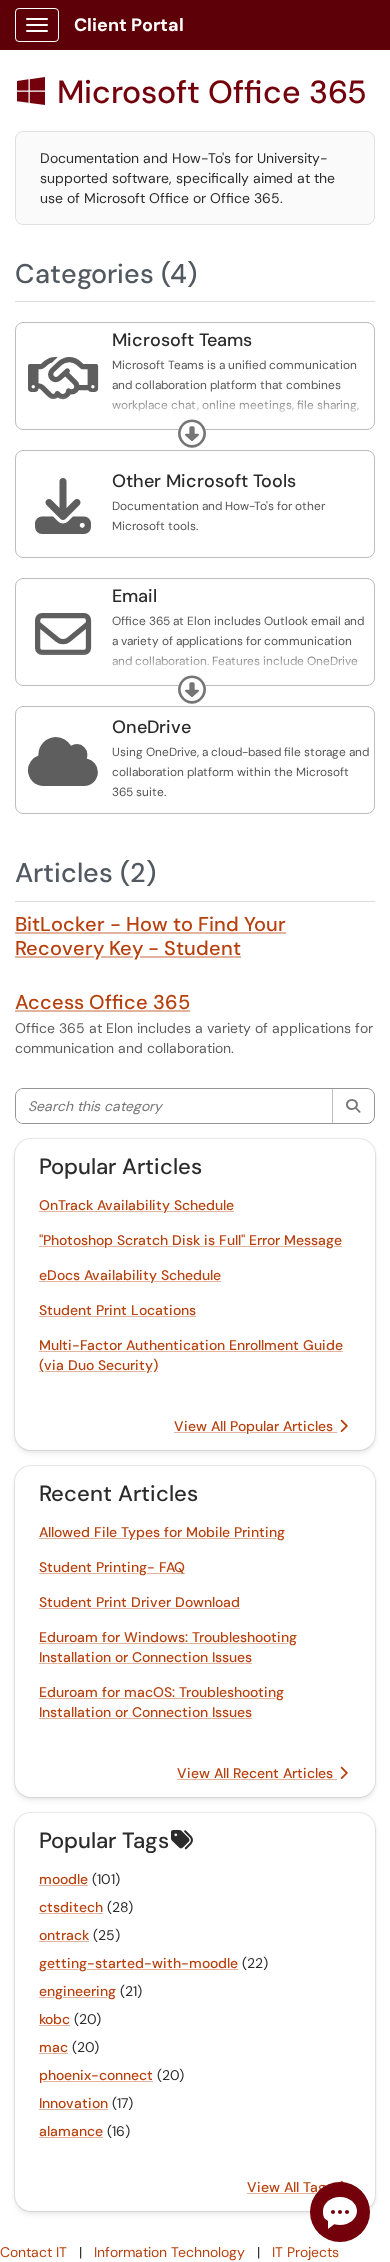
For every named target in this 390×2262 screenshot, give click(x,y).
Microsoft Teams (182, 340)
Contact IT (33, 2252)
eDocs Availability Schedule (130, 1275)
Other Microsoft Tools (204, 481)
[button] (192, 434)
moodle (63, 1879)
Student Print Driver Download (139, 1602)
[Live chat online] (340, 2212)
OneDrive (151, 727)
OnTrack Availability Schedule (136, 1205)
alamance (71, 2131)
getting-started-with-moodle (138, 1963)
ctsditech (71, 1907)
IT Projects (305, 2252)
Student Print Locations (117, 1310)
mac (53, 2047)
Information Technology (169, 2252)
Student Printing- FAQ (112, 1567)
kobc (54, 2019)
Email (134, 596)
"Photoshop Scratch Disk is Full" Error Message (190, 1240)
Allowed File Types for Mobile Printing (162, 1532)
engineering (77, 1991)
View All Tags (292, 2187)
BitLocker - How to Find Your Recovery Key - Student (150, 936)
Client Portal (129, 25)
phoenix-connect (96, 2075)
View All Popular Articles (255, 1426)
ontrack (64, 1935)
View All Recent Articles (257, 1773)
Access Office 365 (102, 1002)
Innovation (73, 2103)
